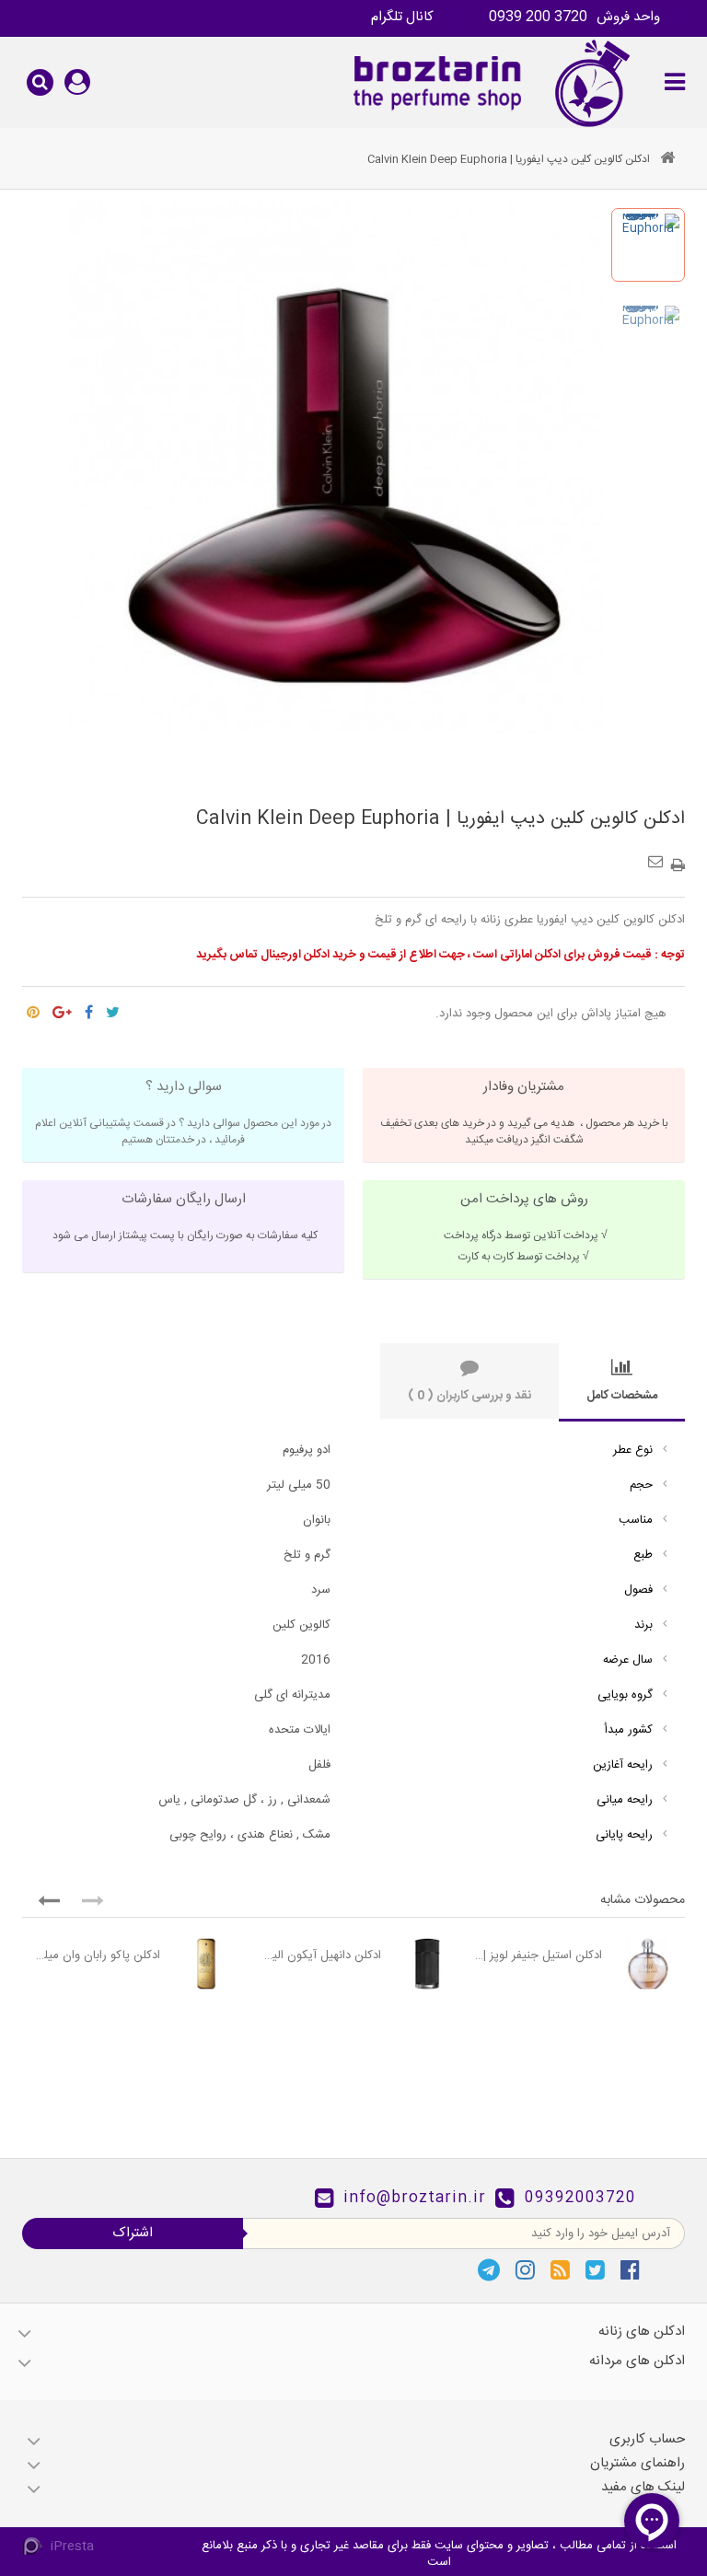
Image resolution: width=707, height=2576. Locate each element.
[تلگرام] (489, 2269)
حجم (641, 1485)
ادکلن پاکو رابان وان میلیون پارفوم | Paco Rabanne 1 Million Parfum (96, 1955)
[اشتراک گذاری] (89, 1008)
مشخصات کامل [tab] (622, 1396)
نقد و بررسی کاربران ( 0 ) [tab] (469, 1396)
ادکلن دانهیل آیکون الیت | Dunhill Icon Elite (317, 1955)
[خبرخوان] (560, 2269)
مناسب (636, 1520)
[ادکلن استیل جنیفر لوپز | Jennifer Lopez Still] (648, 1964)
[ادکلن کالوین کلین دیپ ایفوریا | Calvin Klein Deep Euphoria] (648, 245)
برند (643, 1625)
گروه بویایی (625, 1695)
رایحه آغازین (623, 1765)
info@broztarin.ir (415, 2198)
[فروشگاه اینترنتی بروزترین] (489, 82)
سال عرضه (628, 1660)
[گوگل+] (62, 1008)
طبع (643, 1555)
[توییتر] (595, 2269)
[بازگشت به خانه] (667, 160)
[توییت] (113, 1008)
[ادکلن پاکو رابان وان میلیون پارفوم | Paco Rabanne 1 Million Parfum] (206, 1964)
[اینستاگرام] (525, 2269)
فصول (638, 1590)
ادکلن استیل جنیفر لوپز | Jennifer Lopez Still (538, 1955)
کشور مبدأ (629, 1730)
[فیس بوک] (630, 2269)
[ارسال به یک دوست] (658, 855)
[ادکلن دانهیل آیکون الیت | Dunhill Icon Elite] (427, 1964)
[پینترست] (33, 1008)
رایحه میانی (625, 1800)
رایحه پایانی (624, 1835)
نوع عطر (633, 1450)
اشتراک (133, 2233)
